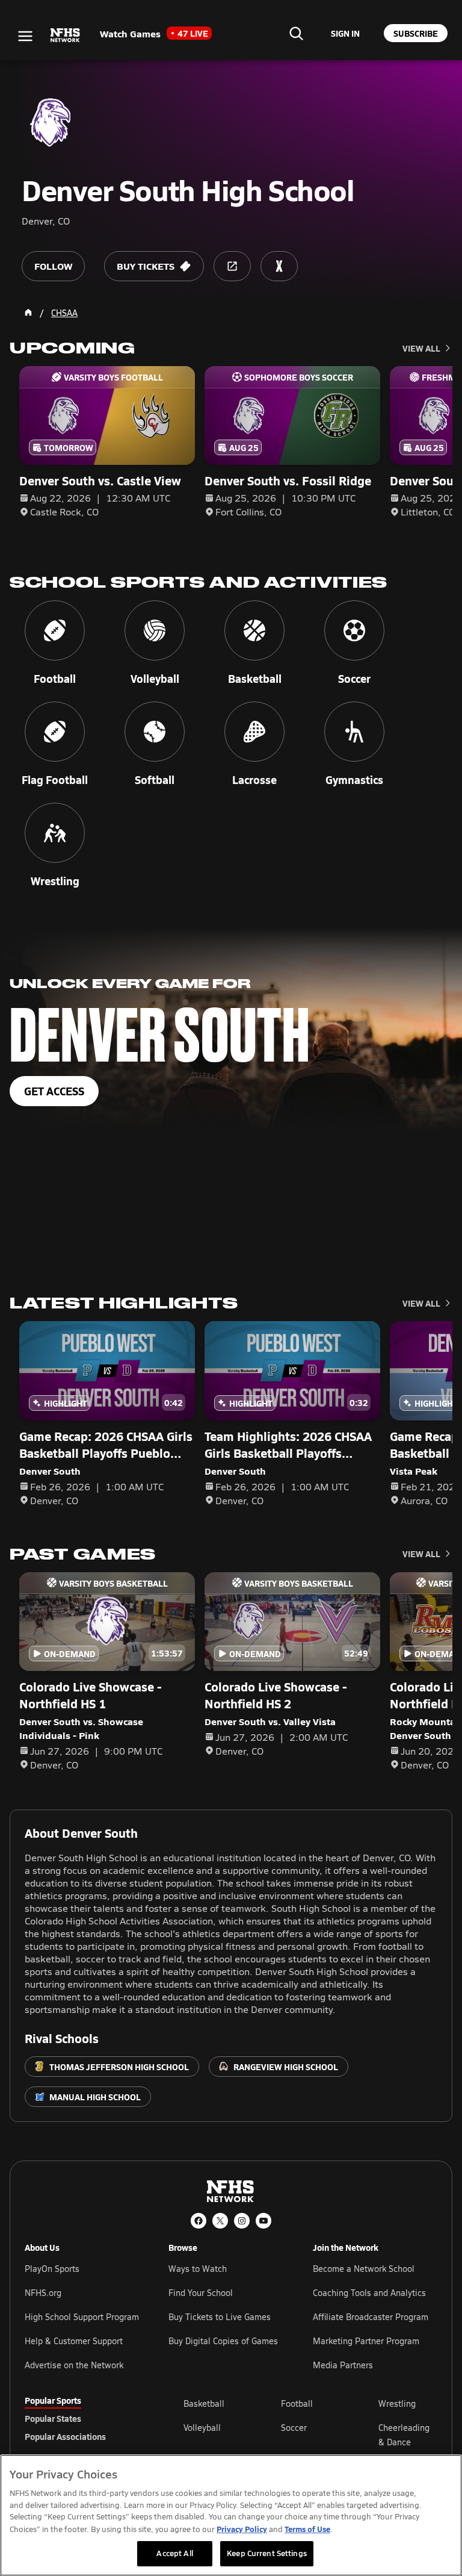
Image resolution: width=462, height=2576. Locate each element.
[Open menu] (25, 36)
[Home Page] (28, 313)
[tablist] (85, 2418)
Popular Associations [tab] (65, 2436)
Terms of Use (307, 2529)
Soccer (294, 2428)
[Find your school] (296, 33)
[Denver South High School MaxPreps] (279, 266)
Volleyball (202, 2428)
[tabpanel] (310, 2434)
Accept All (174, 2553)
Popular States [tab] (53, 2418)
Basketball (204, 2403)
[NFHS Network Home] (66, 36)
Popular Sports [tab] (53, 2400)
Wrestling (397, 2403)
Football (297, 2403)
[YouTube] (263, 2221)
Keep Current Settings (267, 2553)
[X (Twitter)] (220, 2221)
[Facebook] (199, 2221)
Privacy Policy (242, 2529)
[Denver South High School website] (232, 266)
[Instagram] (242, 2221)
